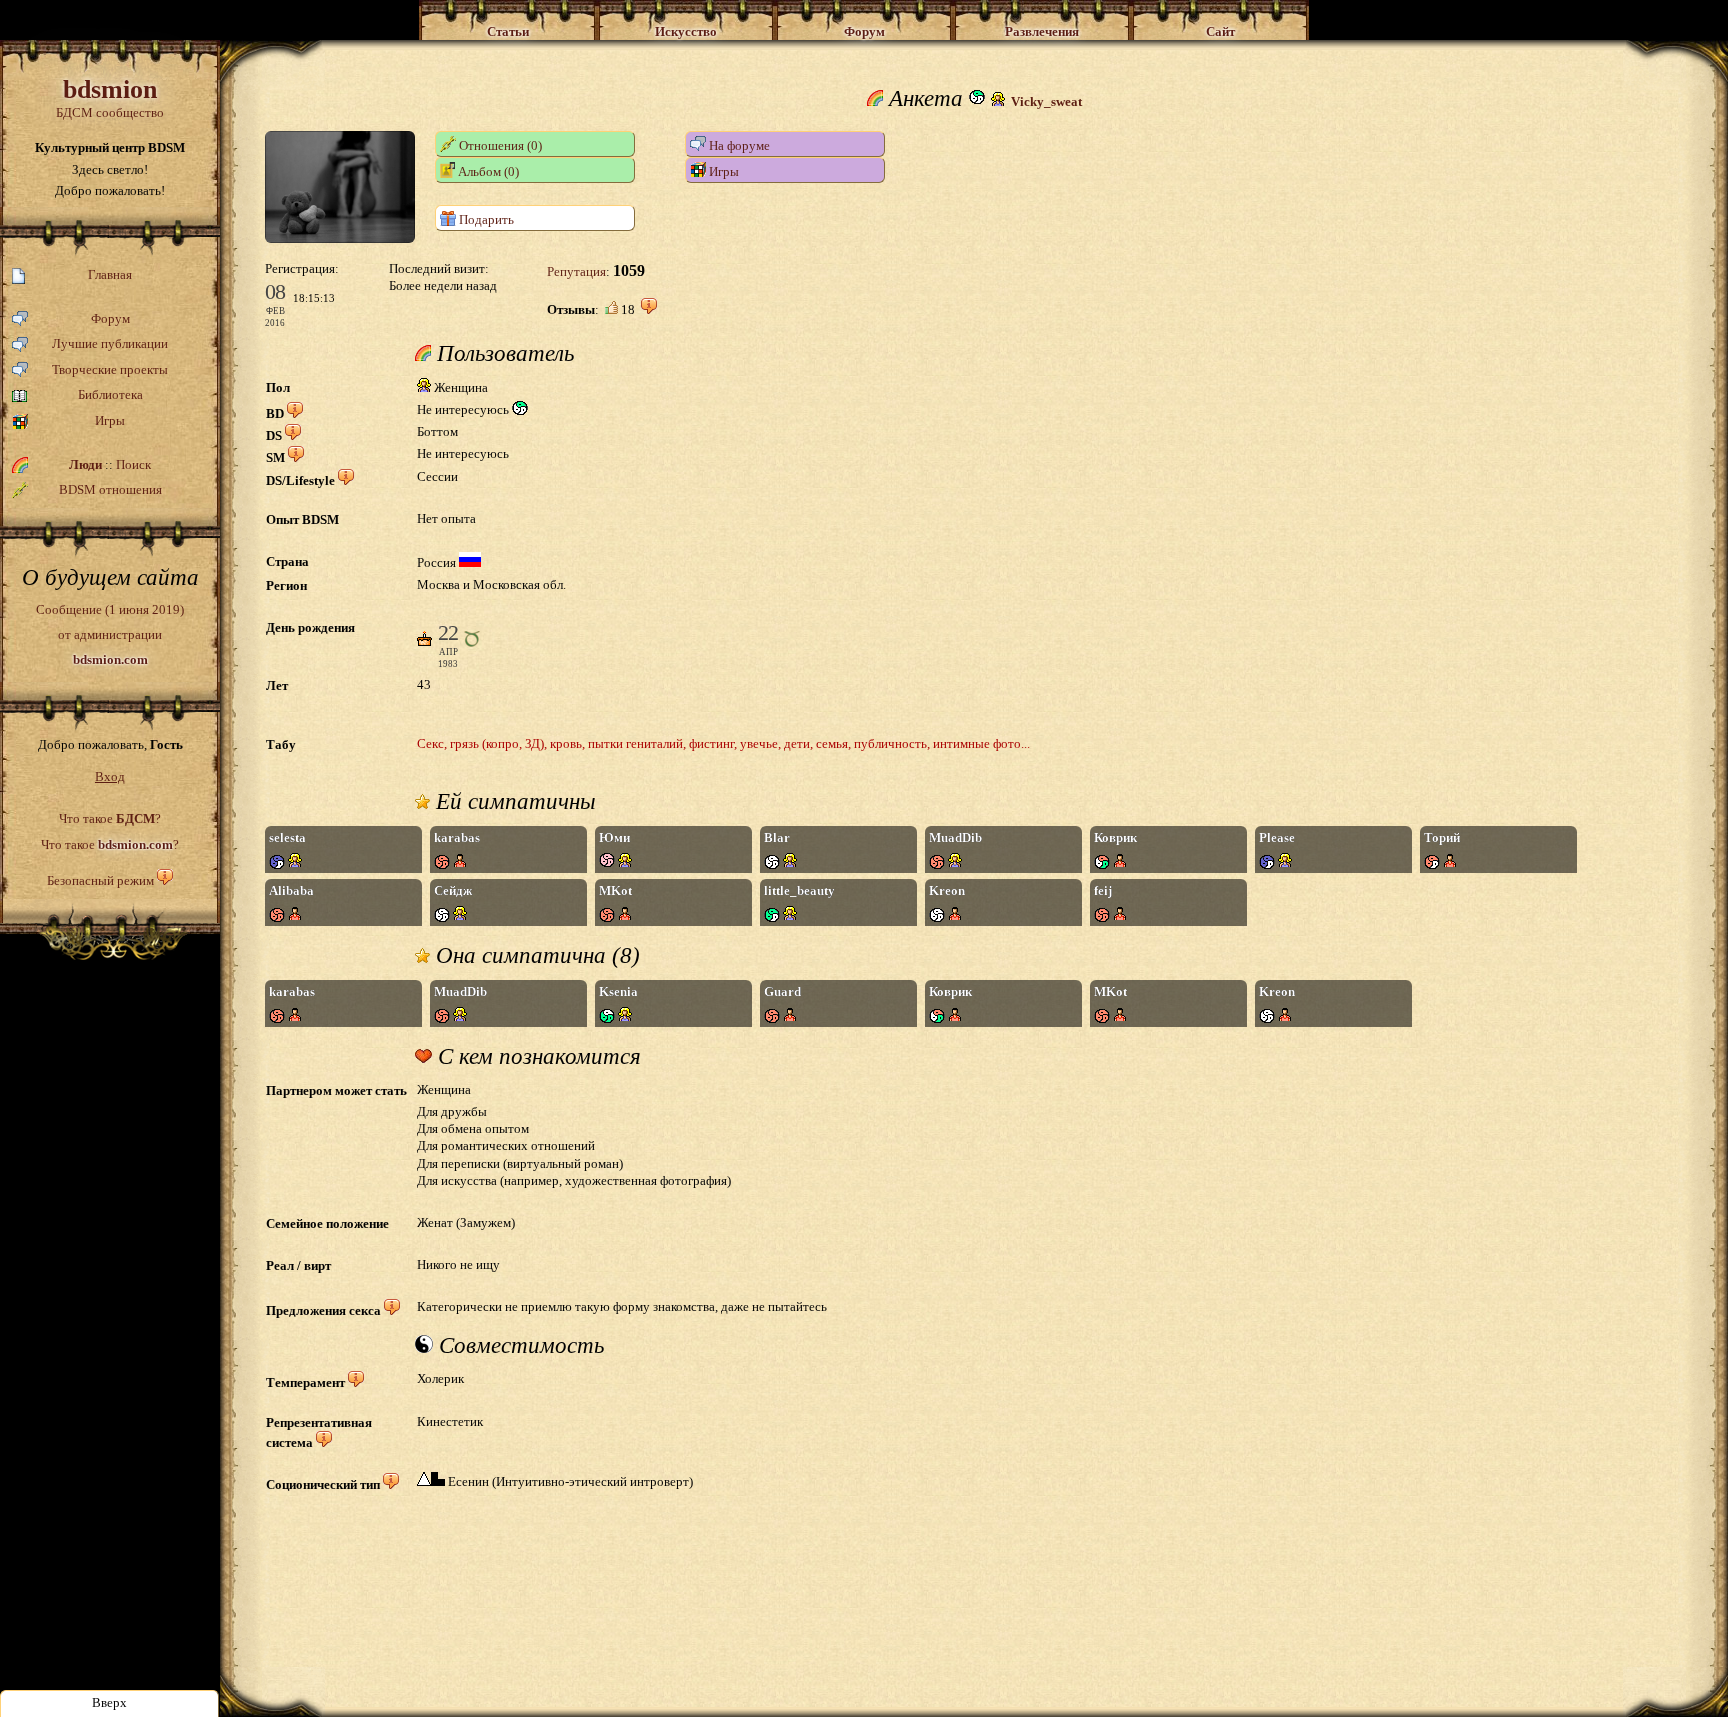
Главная (110, 274)
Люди (85, 464)
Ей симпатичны (513, 802)
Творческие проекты (110, 369)
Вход (110, 776)
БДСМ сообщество (110, 97)
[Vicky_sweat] (340, 238)
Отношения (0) (499, 145)
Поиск (133, 464)
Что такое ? (110, 818)
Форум (110, 318)
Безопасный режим (100, 880)
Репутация (576, 271)
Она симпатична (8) (535, 956)
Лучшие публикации (110, 343)
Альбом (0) (487, 171)
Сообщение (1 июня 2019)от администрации (110, 634)
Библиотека (110, 394)
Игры (110, 420)
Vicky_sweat (1046, 101)
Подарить (485, 219)
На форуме (738, 145)
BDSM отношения (110, 489)
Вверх (109, 1702)
